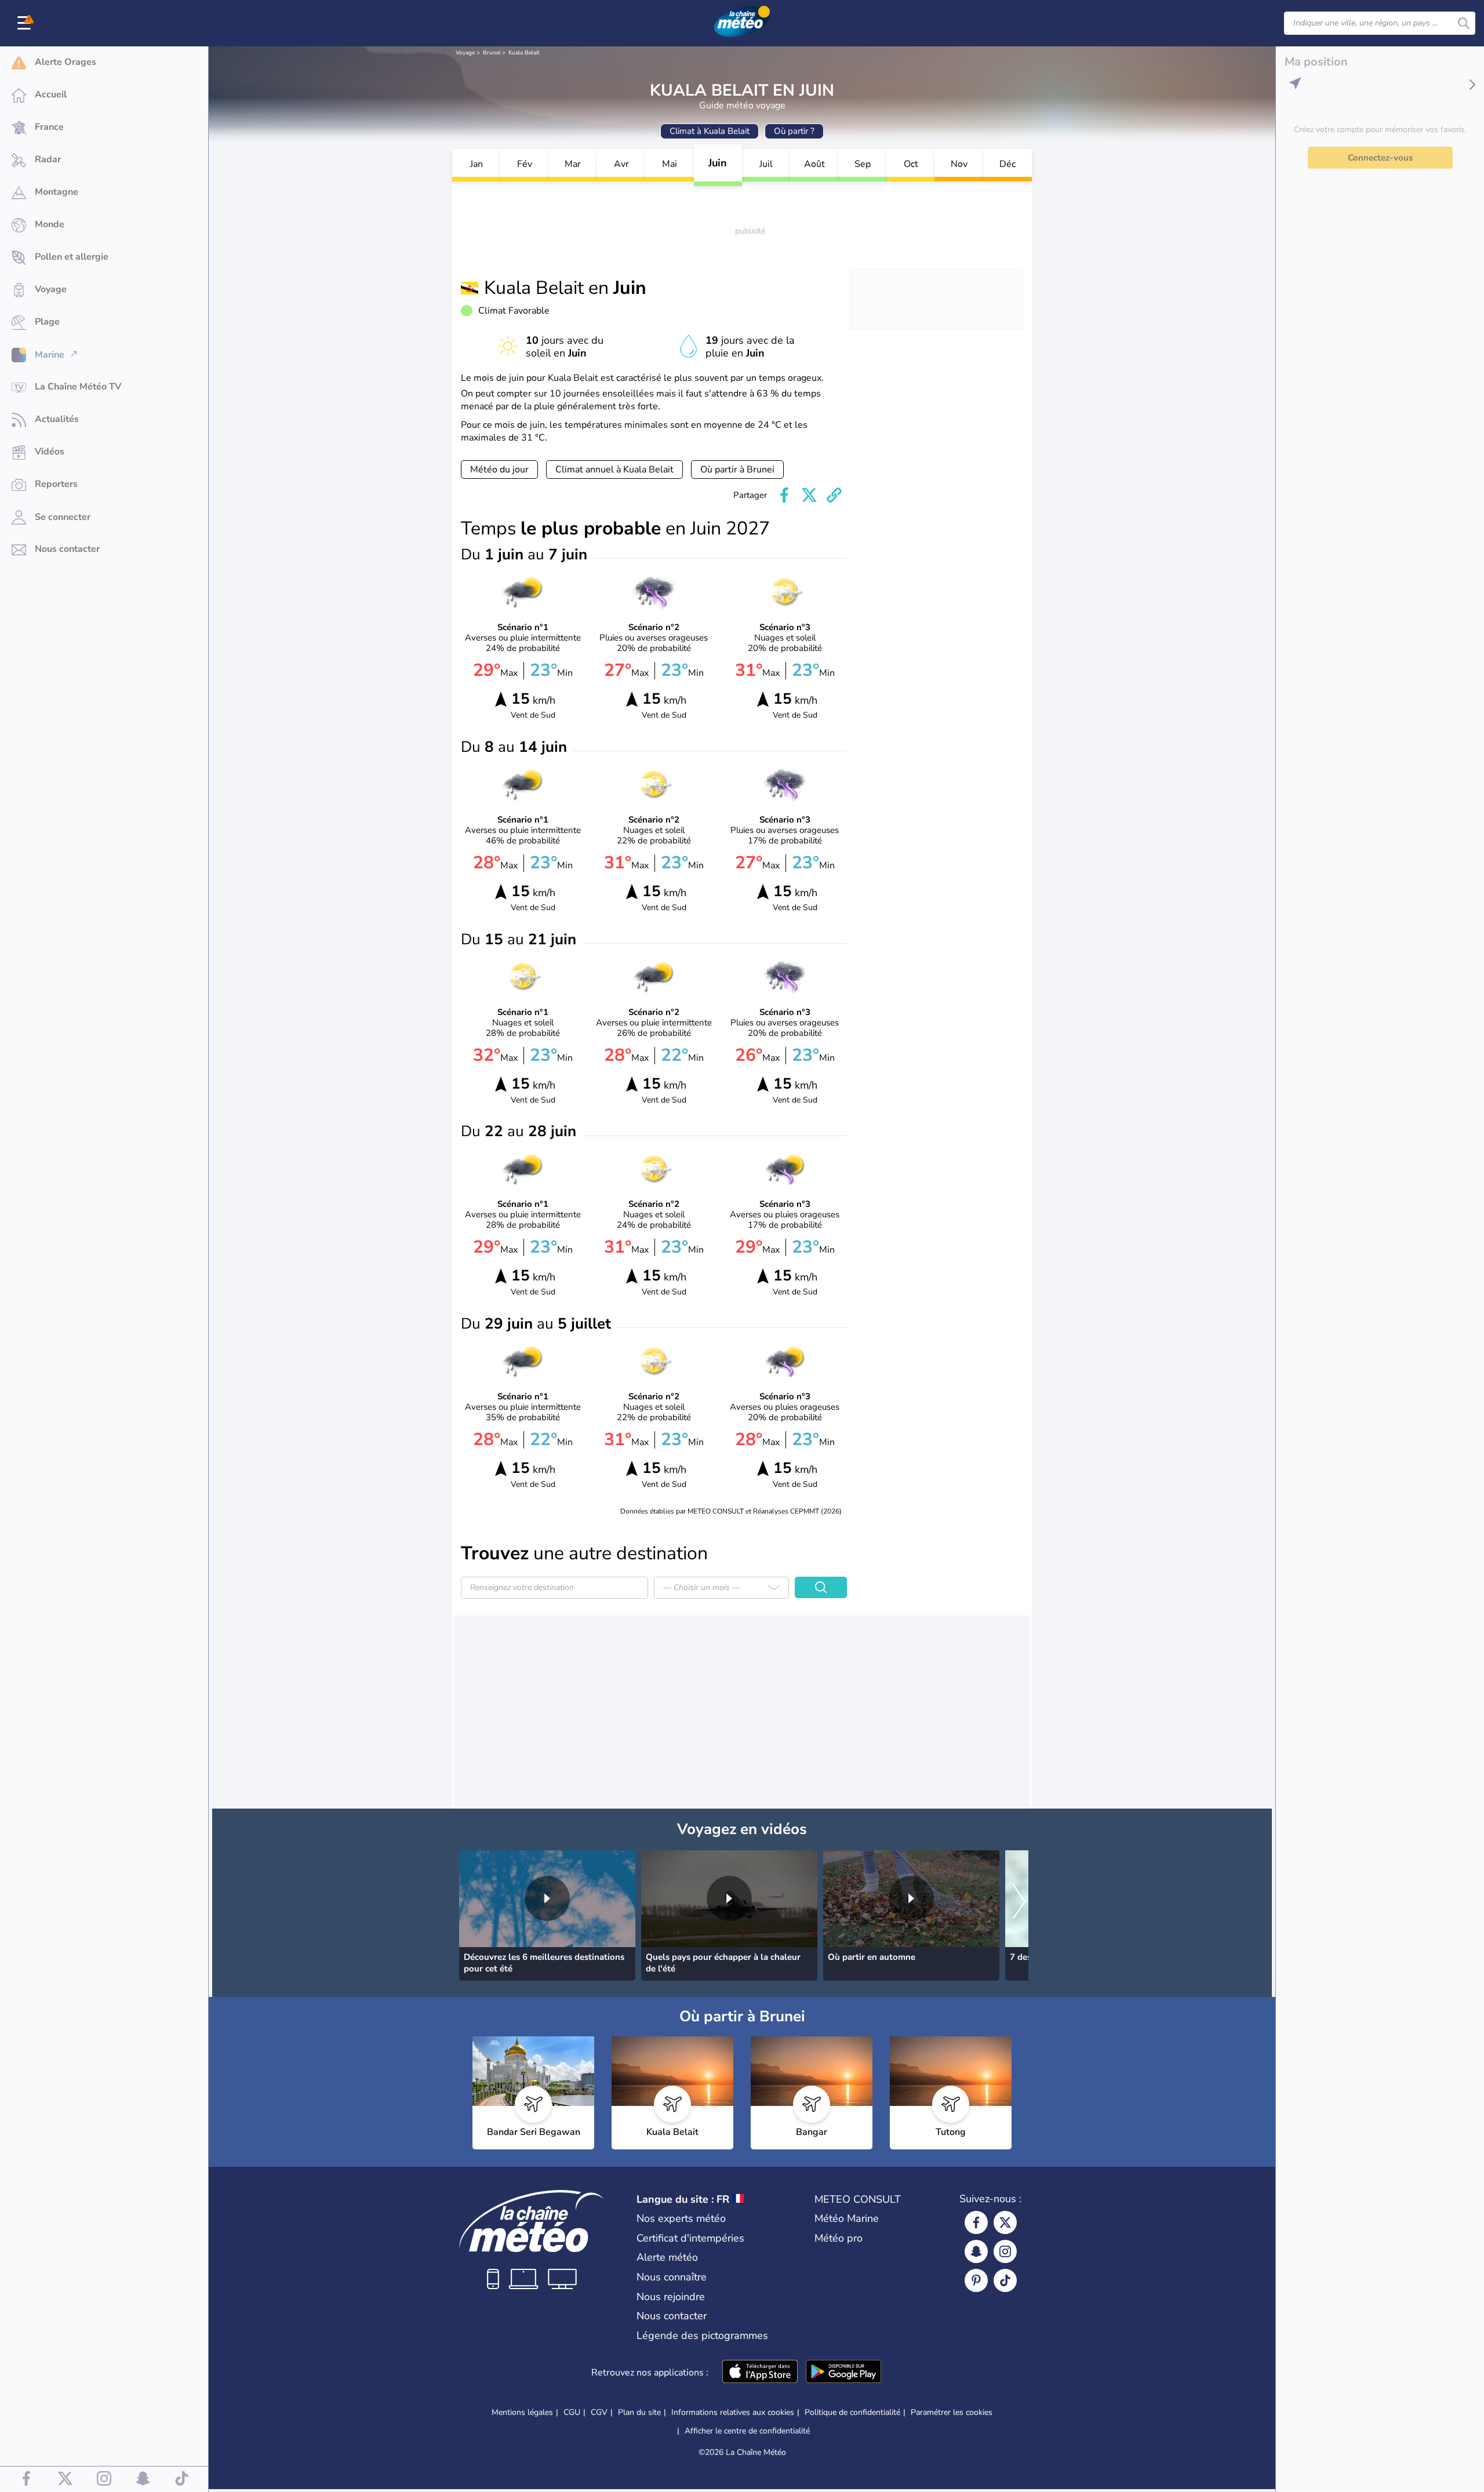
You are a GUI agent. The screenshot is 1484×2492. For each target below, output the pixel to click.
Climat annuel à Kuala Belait (614, 470)
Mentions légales (522, 2412)
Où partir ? (794, 131)
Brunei (492, 53)
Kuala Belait (524, 53)
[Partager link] (834, 495)
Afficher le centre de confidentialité (747, 2431)
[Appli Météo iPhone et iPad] (760, 2373)
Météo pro (839, 2238)
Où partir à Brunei (737, 470)
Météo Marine (847, 2218)
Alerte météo (667, 2257)
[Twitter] (1005, 2222)
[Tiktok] (1005, 2280)
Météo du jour (499, 470)
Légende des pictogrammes (702, 2335)
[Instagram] (1005, 2251)
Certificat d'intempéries (690, 2238)
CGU (572, 2412)
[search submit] (1464, 23)
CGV (599, 2412)
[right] (1019, 1902)
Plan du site (639, 2412)
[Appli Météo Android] (843, 2373)
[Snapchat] (976, 2251)
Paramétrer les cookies (952, 2413)
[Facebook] (976, 2222)
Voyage (465, 53)
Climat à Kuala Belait (710, 131)
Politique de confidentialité (852, 2412)
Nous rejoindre (671, 2297)
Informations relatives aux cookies (733, 2412)
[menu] (26, 23)
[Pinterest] (976, 2280)
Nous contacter (672, 2316)
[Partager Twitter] (809, 495)
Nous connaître (672, 2277)
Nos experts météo (681, 2218)
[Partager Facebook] (784, 495)
